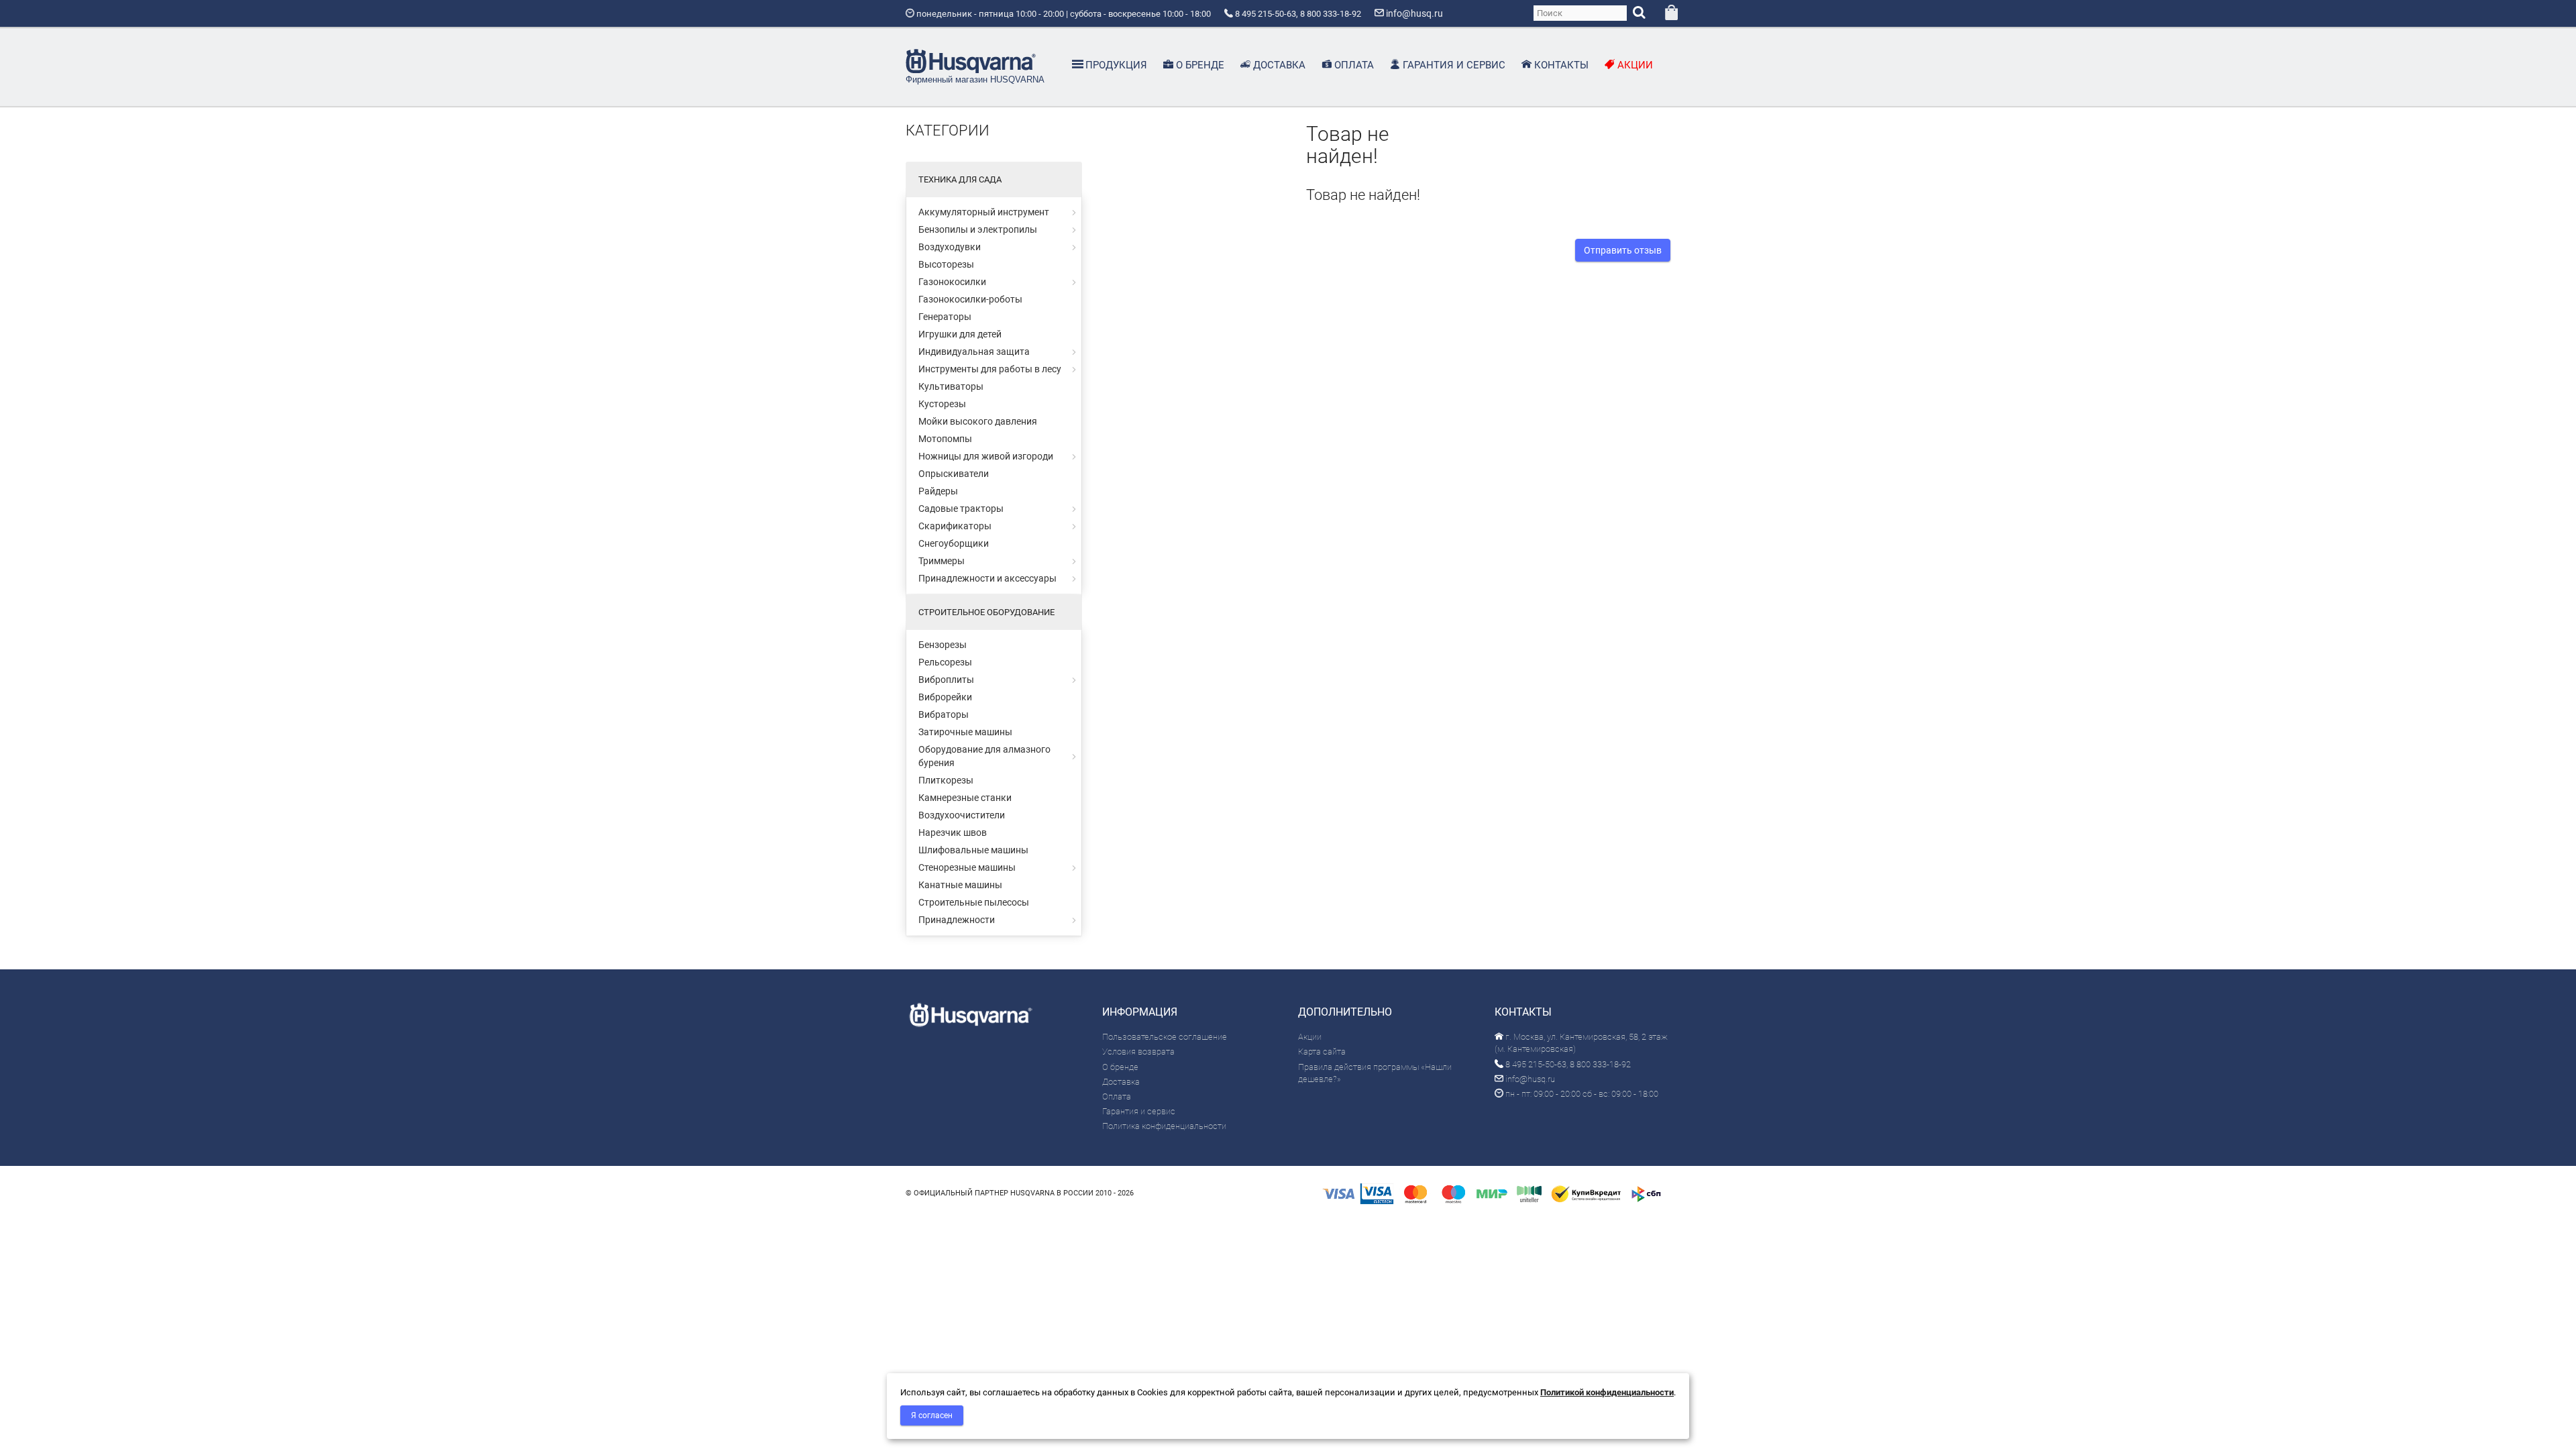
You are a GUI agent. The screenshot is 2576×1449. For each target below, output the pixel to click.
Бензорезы (943, 645)
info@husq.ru (1529, 1079)
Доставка (1121, 1082)
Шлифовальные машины (973, 850)
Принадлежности (957, 920)
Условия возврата (1138, 1052)
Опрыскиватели (954, 474)
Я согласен (932, 1415)
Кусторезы (942, 404)
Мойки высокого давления (978, 421)
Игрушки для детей (960, 334)
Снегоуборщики (954, 543)
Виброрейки (945, 697)
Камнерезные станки (965, 798)
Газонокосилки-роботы (970, 299)
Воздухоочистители (962, 815)
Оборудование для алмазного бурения (984, 756)
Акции (1310, 1037)
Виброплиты (946, 680)
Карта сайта (1322, 1052)
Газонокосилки (952, 282)
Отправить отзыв (1623, 250)
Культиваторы (951, 386)
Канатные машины (960, 885)
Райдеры (938, 491)
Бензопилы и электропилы (978, 229)
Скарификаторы (955, 526)
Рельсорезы (945, 662)
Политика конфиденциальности (1164, 1126)
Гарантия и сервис (1139, 1111)
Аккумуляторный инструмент (984, 212)
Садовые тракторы (961, 508)
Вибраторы (944, 714)
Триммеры (942, 561)
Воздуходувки (950, 247)
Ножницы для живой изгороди (986, 456)
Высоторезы (946, 264)
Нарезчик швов (953, 833)
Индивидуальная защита (974, 352)
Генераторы (945, 317)
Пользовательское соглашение (1165, 1037)
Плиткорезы (946, 780)
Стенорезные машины (967, 867)
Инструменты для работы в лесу (990, 369)
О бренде (1120, 1067)
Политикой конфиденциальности (1607, 1392)
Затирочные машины (965, 732)
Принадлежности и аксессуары (987, 578)
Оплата (1117, 1096)
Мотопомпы (945, 439)
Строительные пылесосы (974, 902)
